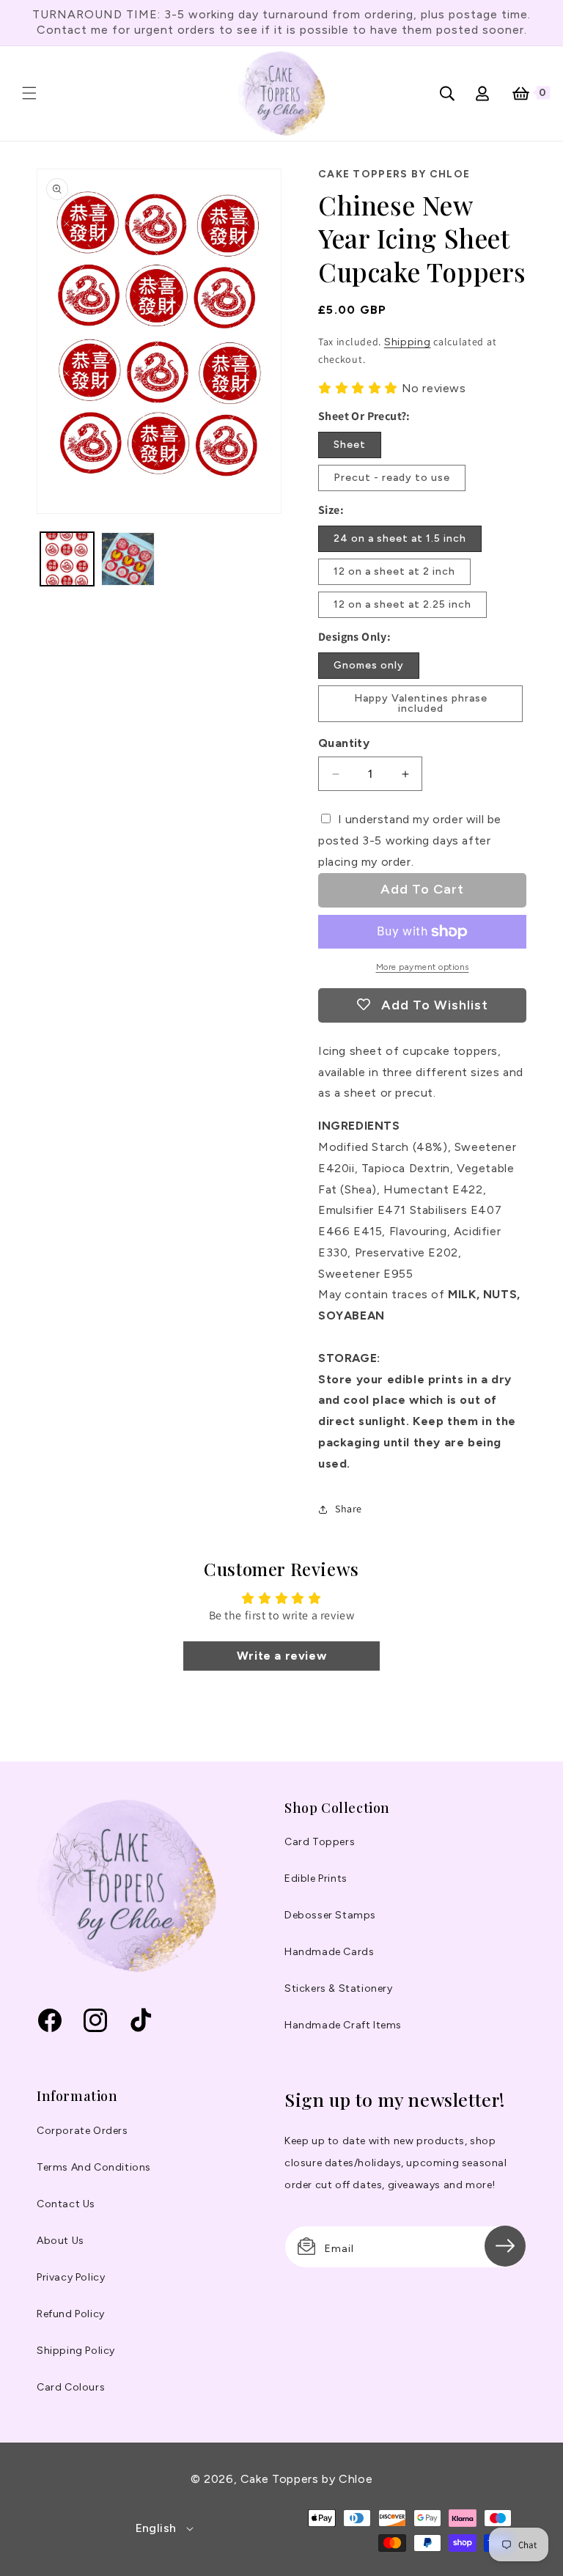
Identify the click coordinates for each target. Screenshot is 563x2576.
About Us (60, 2241)
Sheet (350, 445)
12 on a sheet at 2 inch (394, 571)
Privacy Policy (71, 2277)
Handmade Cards (329, 1952)
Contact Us (66, 2204)
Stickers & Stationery (339, 1988)
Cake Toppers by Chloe (306, 2479)
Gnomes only (369, 665)
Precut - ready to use (392, 478)
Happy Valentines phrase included (421, 703)
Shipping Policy (76, 2351)
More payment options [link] (423, 967)
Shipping (408, 342)
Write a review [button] (281, 1656)
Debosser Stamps (330, 1915)
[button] (29, 93)
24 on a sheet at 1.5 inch (400, 538)
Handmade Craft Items (343, 2025)
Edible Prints (316, 1878)
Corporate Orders (82, 2131)
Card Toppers (320, 1842)
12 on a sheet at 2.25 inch (402, 604)
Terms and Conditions (94, 2167)
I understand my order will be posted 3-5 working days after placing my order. (410, 840)
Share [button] (349, 1509)
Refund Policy (71, 2314)
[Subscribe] (505, 2246)
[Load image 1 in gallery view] (67, 559)
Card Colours (71, 2387)
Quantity (344, 743)
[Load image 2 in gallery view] (128, 559)
